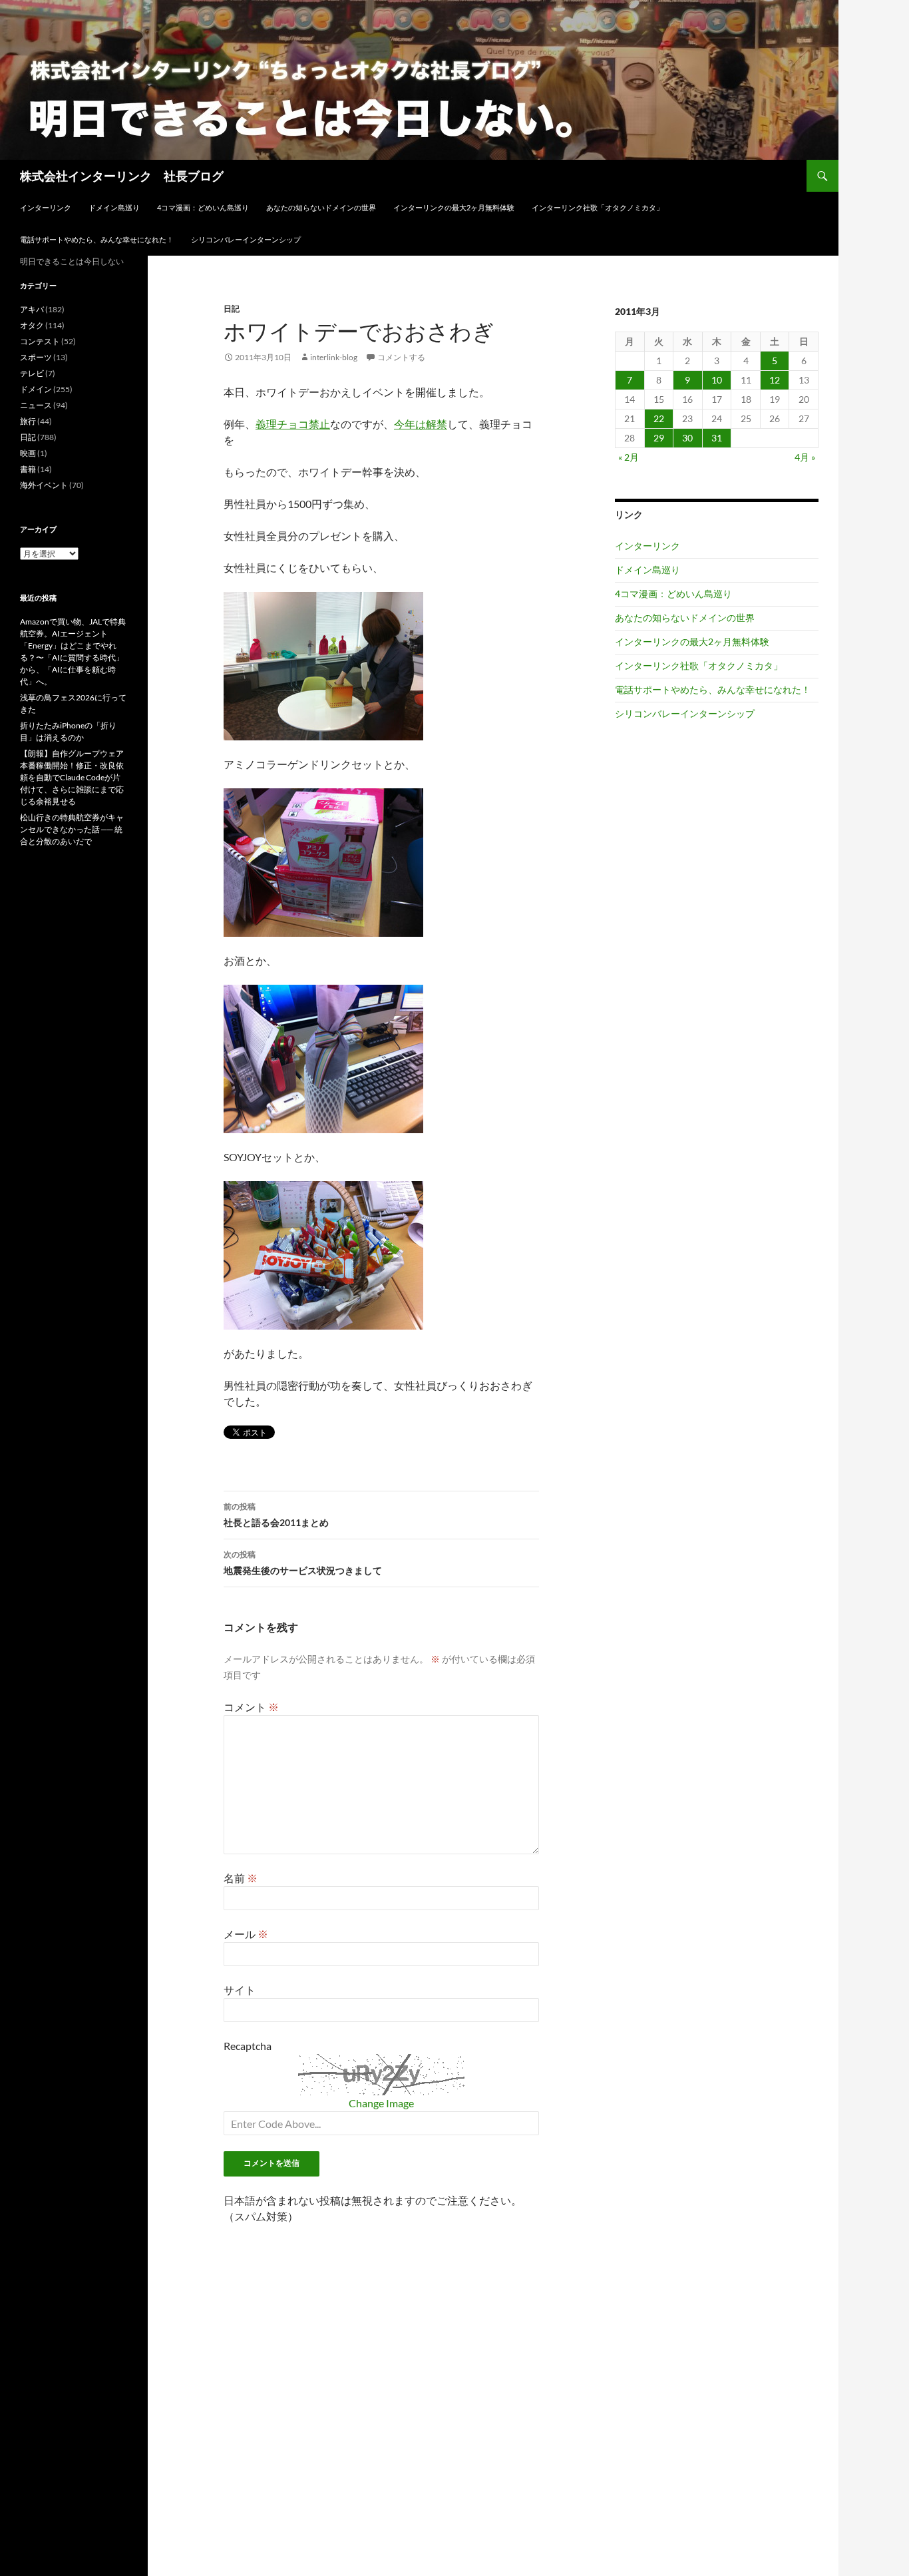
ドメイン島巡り (114, 207)
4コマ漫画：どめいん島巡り (203, 207)
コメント (251, 1707)
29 (659, 438)
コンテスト (40, 341)
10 (717, 380)
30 (687, 438)
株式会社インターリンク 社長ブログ (122, 176)
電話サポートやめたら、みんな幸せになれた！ (97, 239)
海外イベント (44, 485)
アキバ (32, 309)
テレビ (32, 373)
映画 (28, 453)
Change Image (381, 2103)
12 (775, 380)
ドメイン (36, 389)
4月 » (805, 457)
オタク (32, 325)
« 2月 (629, 457)
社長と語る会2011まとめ (276, 1515)
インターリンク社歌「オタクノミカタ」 (598, 207)
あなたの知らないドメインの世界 (321, 207)
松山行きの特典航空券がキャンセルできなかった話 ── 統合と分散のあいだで (72, 829)
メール (246, 1934)
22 (659, 418)
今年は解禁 (421, 424)
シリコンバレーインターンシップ (246, 239)
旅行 (28, 421)
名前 (241, 1878)
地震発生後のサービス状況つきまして (303, 1563)
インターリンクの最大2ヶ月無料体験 (454, 207)
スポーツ (36, 357)
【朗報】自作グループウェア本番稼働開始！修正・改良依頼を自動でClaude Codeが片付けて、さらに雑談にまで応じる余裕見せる (72, 777)
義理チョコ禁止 (293, 424)
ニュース (36, 405)
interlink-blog (334, 357)
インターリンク (46, 207)
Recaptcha (248, 2046)
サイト (240, 1990)
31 (717, 438)
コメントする (401, 357)
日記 (232, 309)
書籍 (28, 469)
